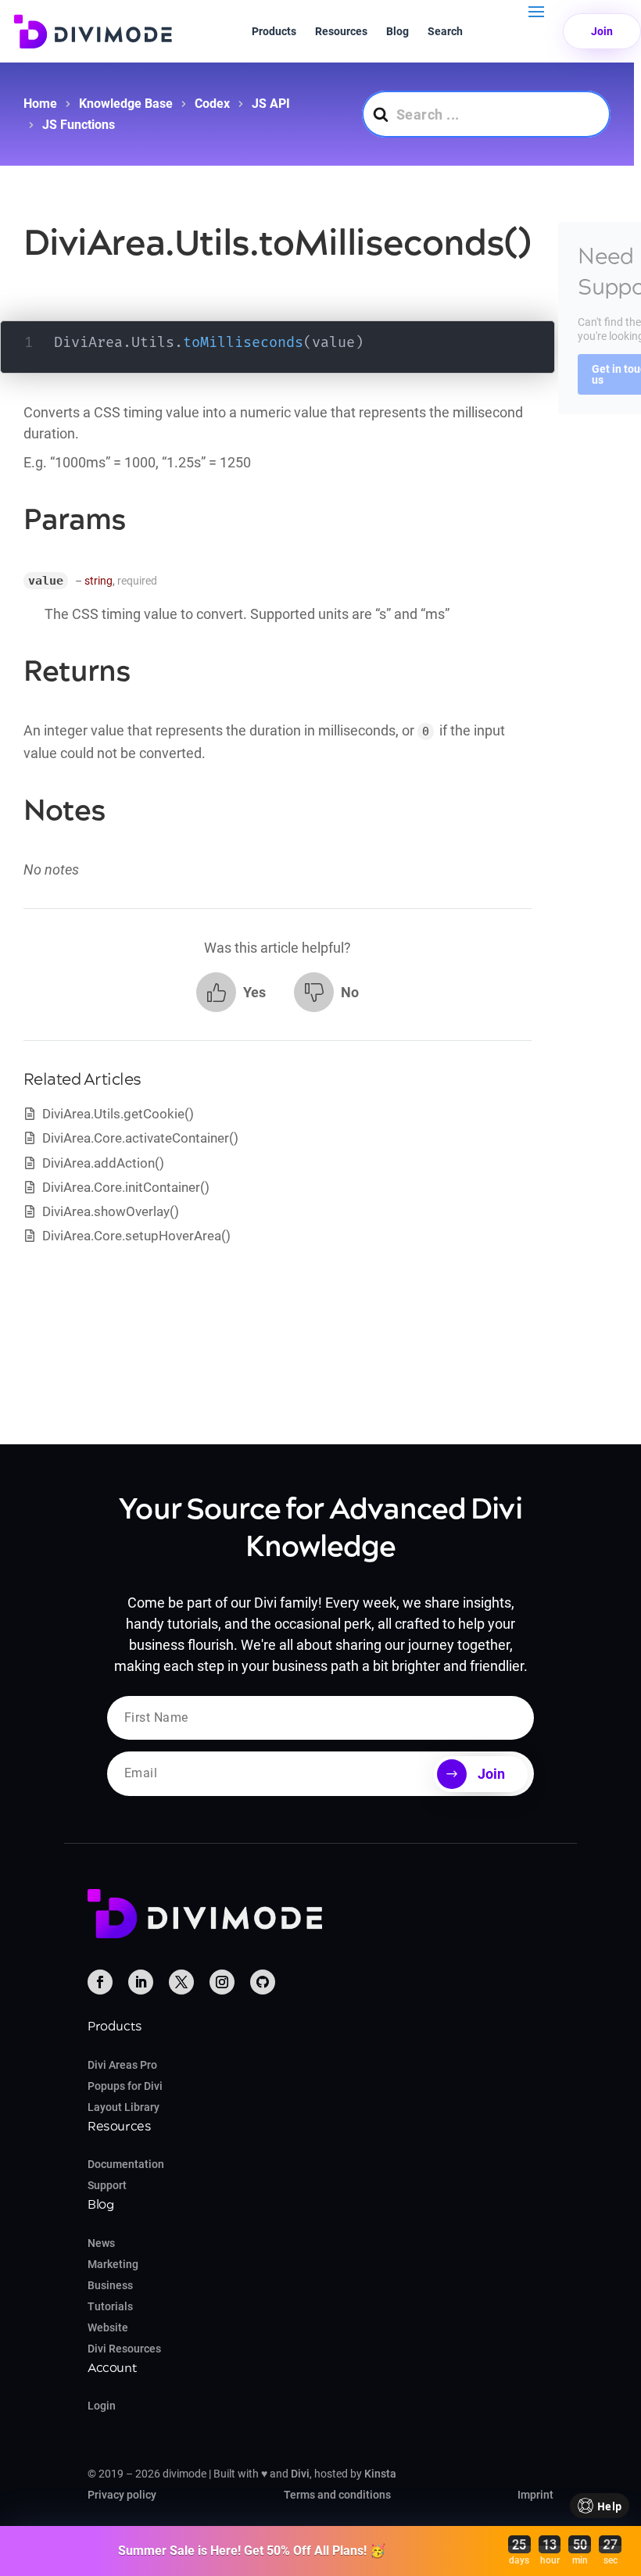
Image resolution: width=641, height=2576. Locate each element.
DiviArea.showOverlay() (111, 1211)
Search (445, 31)
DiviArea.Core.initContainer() (126, 1187)
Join (602, 31)
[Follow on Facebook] (100, 1982)
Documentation (126, 2164)
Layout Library (124, 2107)
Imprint (535, 2495)
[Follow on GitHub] (263, 1982)
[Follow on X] (181, 1982)
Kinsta (380, 2474)
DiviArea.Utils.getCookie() (118, 1114)
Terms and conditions (337, 2495)
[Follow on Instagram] (222, 1982)
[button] (231, 992)
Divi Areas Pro (122, 2065)
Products (274, 31)
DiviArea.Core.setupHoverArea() (136, 1236)
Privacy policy (122, 2495)
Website (108, 2327)
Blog (397, 31)
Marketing (113, 2264)
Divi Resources (124, 2349)
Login (102, 2406)
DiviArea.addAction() (103, 1163)
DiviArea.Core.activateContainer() (140, 1138)
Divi (300, 2474)
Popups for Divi (125, 2086)
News (101, 2243)
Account (112, 2368)
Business (110, 2285)
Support (107, 2185)
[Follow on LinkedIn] (141, 1982)
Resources (341, 31)
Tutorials (110, 2306)
